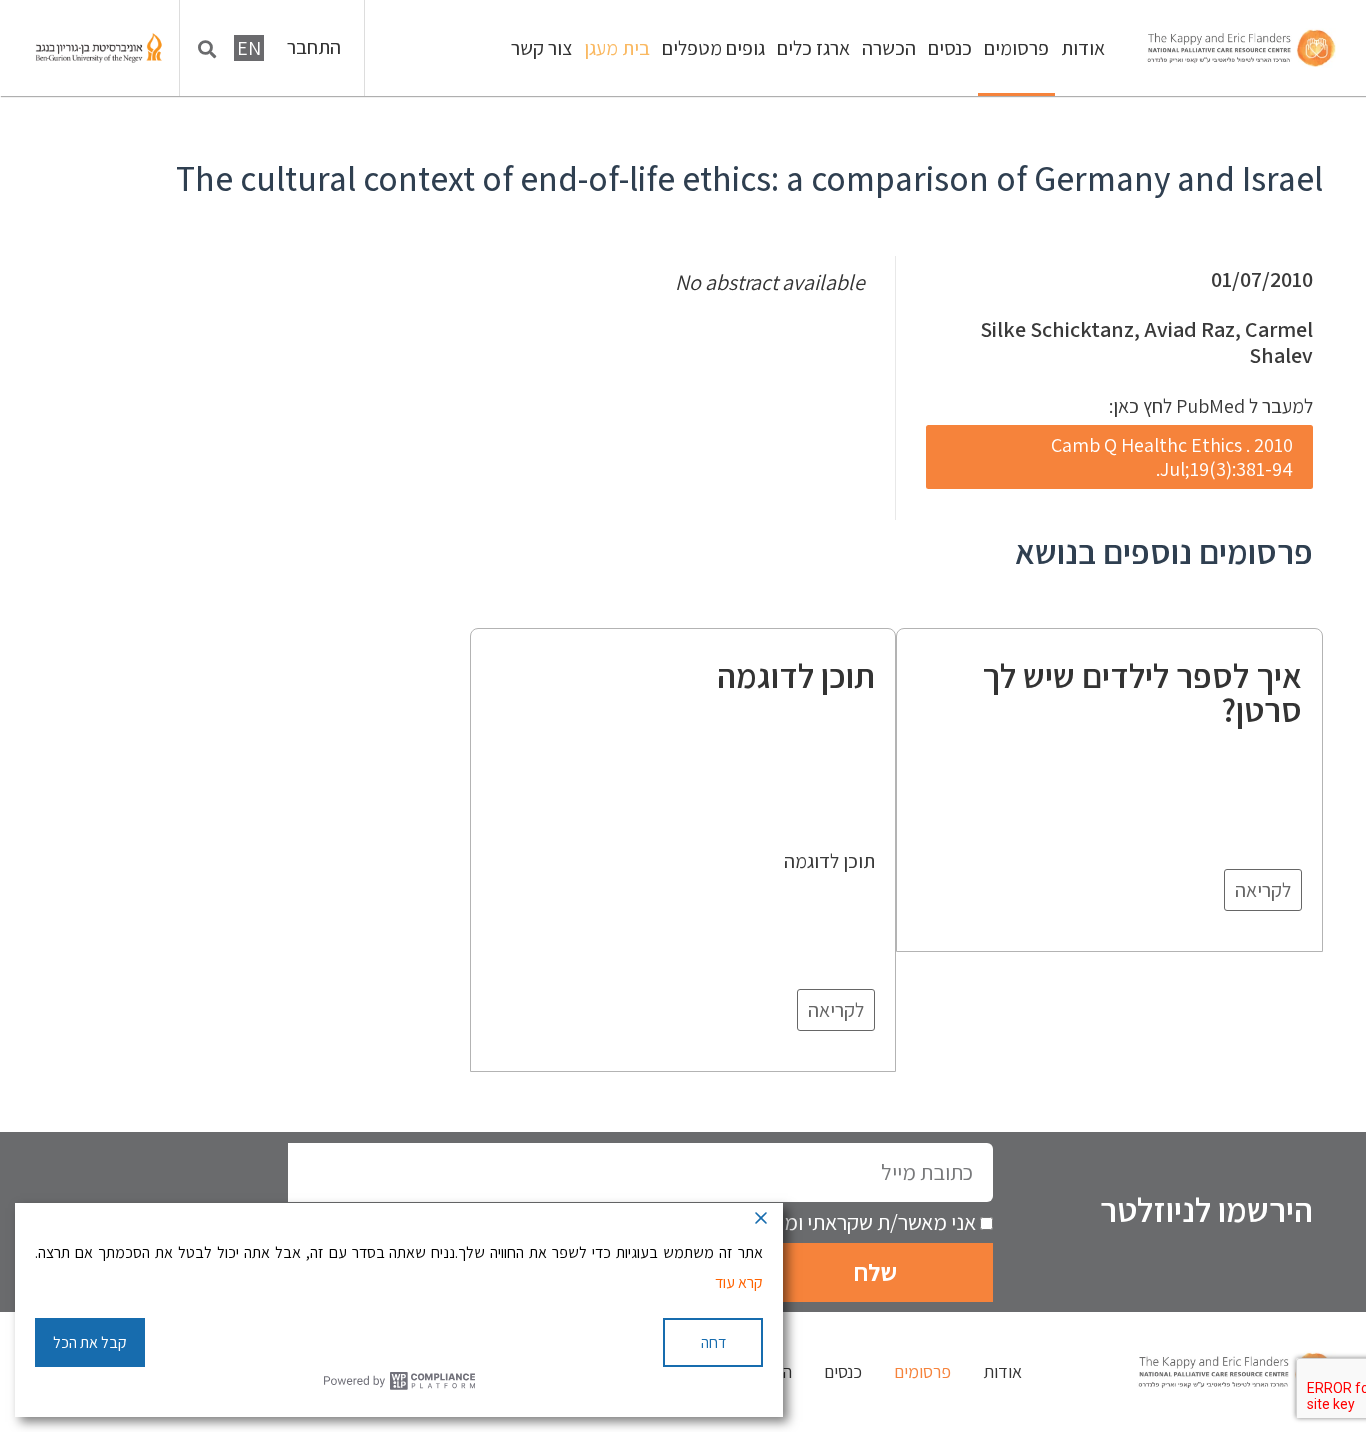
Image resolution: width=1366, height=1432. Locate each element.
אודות (1083, 48)
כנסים (950, 48)
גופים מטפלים (713, 48)
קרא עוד (739, 1282)
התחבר (314, 47)
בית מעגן (617, 48)
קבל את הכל (90, 1342)
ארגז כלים (813, 48)
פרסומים (1016, 48)
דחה (713, 1342)
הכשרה (889, 48)
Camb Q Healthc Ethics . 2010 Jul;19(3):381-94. (1172, 457)
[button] (207, 49)
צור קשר (541, 48)
